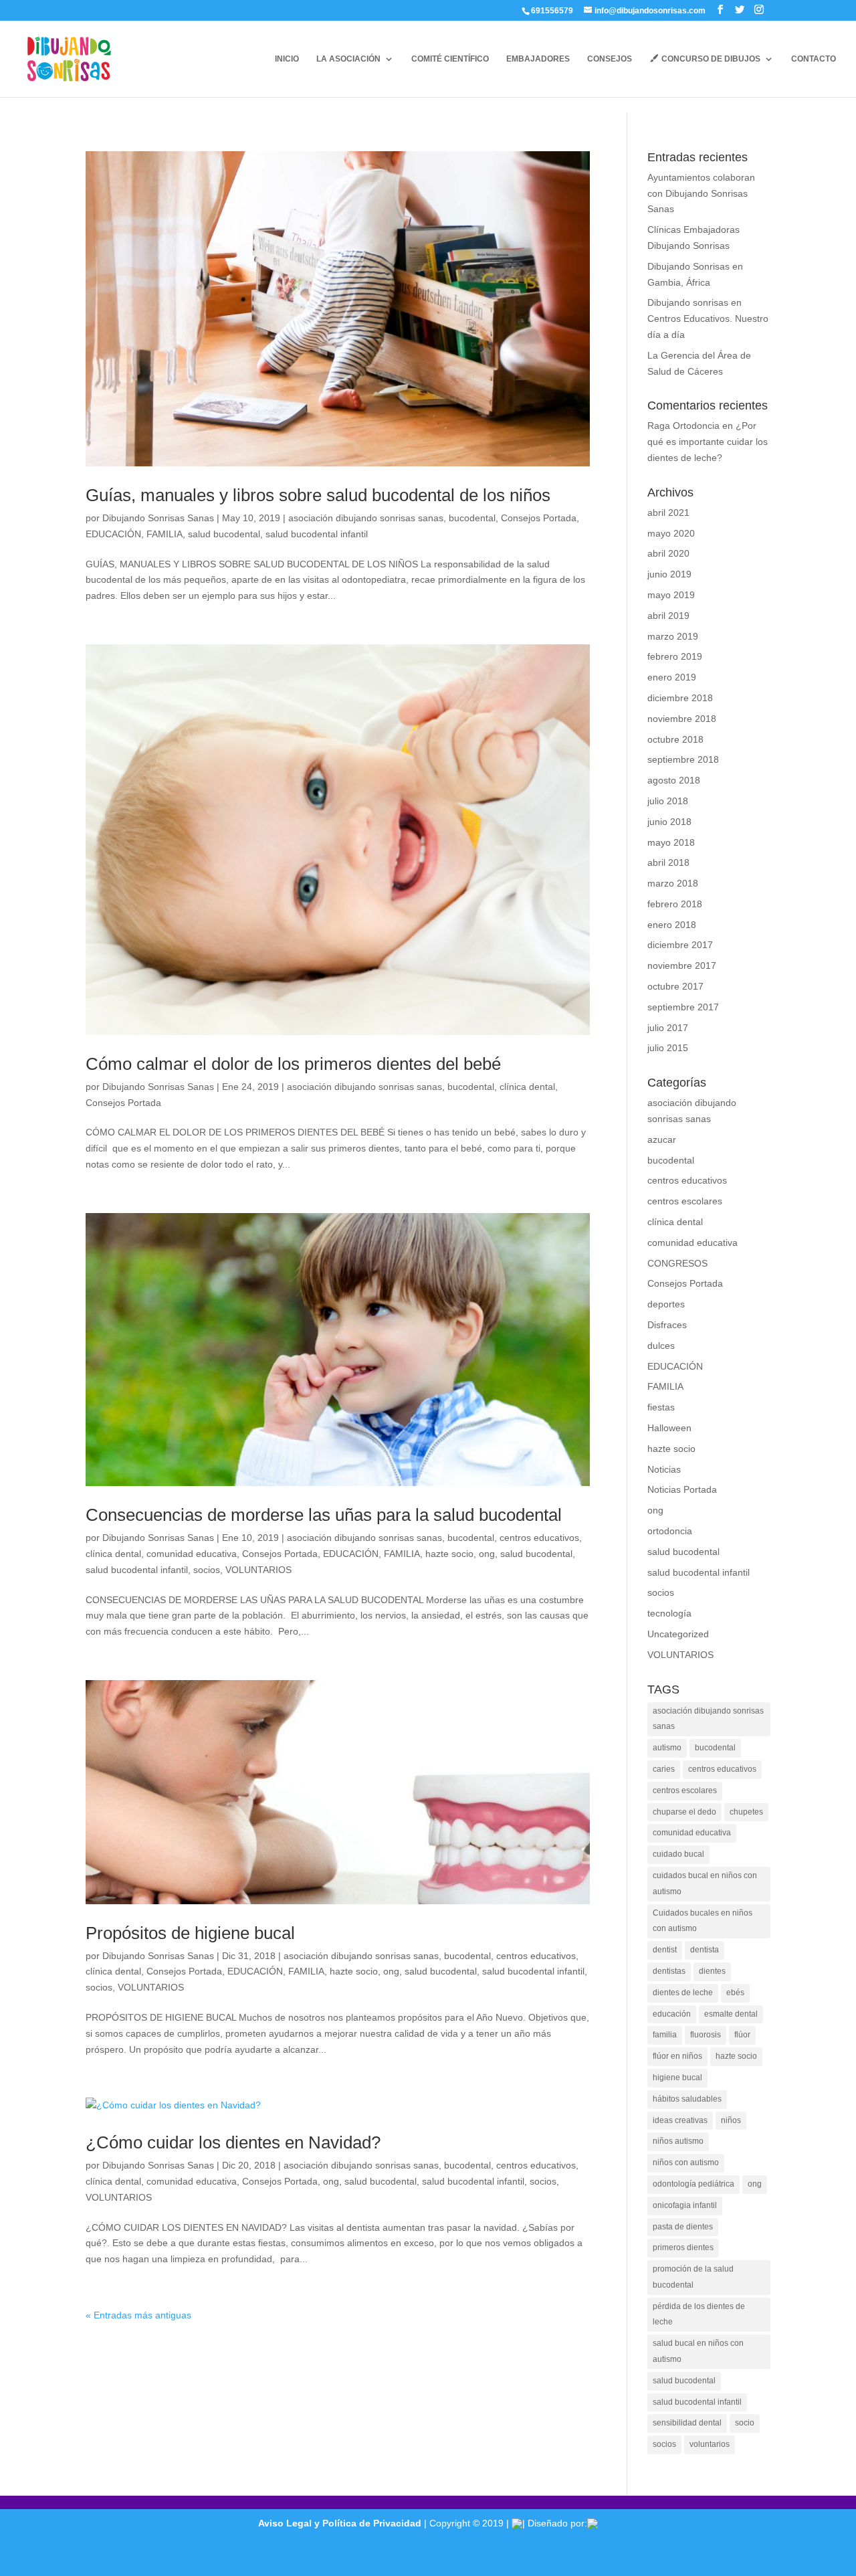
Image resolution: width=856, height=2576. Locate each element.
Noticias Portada (682, 1489)
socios (207, 1570)
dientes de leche (683, 1993)
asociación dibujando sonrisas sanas (366, 518)
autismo (667, 1748)
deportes (666, 1304)
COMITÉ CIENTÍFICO (450, 59)
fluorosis (706, 2035)
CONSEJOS (610, 59)
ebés (735, 1993)
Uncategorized (678, 1634)
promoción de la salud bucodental (693, 2277)
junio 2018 (669, 822)
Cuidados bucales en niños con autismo (703, 1921)
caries (664, 1769)
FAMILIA (165, 534)
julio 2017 (668, 1028)
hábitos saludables (687, 2099)
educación (672, 2014)
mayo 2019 (671, 595)
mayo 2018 (671, 842)
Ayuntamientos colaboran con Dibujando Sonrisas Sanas (701, 193)
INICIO (287, 59)
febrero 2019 (675, 656)
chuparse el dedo (684, 1812)
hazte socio (449, 1554)
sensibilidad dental (687, 2423)
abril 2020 (668, 553)
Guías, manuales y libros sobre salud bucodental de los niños (318, 495)
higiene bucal (677, 2078)
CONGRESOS (677, 1263)
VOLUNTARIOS (258, 1570)
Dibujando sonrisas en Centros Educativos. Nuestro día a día (708, 318)
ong (487, 1554)
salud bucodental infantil (317, 534)
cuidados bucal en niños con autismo (705, 1883)
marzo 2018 (673, 883)
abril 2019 (668, 616)
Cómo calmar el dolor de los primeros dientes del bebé (293, 1064)
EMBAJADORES (538, 59)
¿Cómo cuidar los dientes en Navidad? (233, 2142)
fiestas (661, 1407)
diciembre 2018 (680, 698)
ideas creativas (680, 2120)
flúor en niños (677, 2056)
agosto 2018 (674, 780)
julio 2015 (668, 1048)
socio (745, 2423)
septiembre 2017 (683, 1007)
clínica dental (527, 1087)
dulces (661, 1346)
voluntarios (710, 2444)
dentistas (669, 1971)
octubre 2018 (675, 739)
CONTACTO (814, 59)
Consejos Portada (539, 518)
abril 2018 (668, 862)
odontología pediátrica (693, 2184)
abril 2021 (668, 513)
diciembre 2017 (680, 945)
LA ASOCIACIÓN (348, 59)
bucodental (472, 518)
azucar (662, 1139)
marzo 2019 (673, 636)
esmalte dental (731, 2014)
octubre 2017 (675, 986)
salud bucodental (224, 534)
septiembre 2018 (683, 759)
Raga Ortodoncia (683, 426)
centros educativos (539, 1538)
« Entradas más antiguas (138, 2315)
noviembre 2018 (682, 719)
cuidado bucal (678, 1854)
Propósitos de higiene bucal (190, 1933)
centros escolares (685, 1201)
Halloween (669, 1428)
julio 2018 (668, 801)
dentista (705, 1950)
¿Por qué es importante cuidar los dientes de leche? (708, 442)
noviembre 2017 (682, 965)
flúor (742, 2035)
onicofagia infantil (685, 2205)
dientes (712, 1971)
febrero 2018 (675, 904)
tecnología (669, 1613)
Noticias (664, 1469)
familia (665, 2035)
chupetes (746, 1812)
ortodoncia (670, 1531)
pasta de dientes (683, 2227)
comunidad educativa (192, 1554)
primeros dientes (683, 2247)
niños (731, 2120)
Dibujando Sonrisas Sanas (158, 518)
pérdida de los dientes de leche (699, 2314)
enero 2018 (672, 925)
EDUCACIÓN (113, 534)
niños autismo (678, 2141)
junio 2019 (669, 574)
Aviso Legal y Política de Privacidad (340, 2523)
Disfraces (667, 1325)
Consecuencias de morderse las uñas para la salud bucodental (324, 1515)
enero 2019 (672, 677)
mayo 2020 (671, 533)
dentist (665, 1950)
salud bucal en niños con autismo (698, 2351)
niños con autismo (686, 2163)
